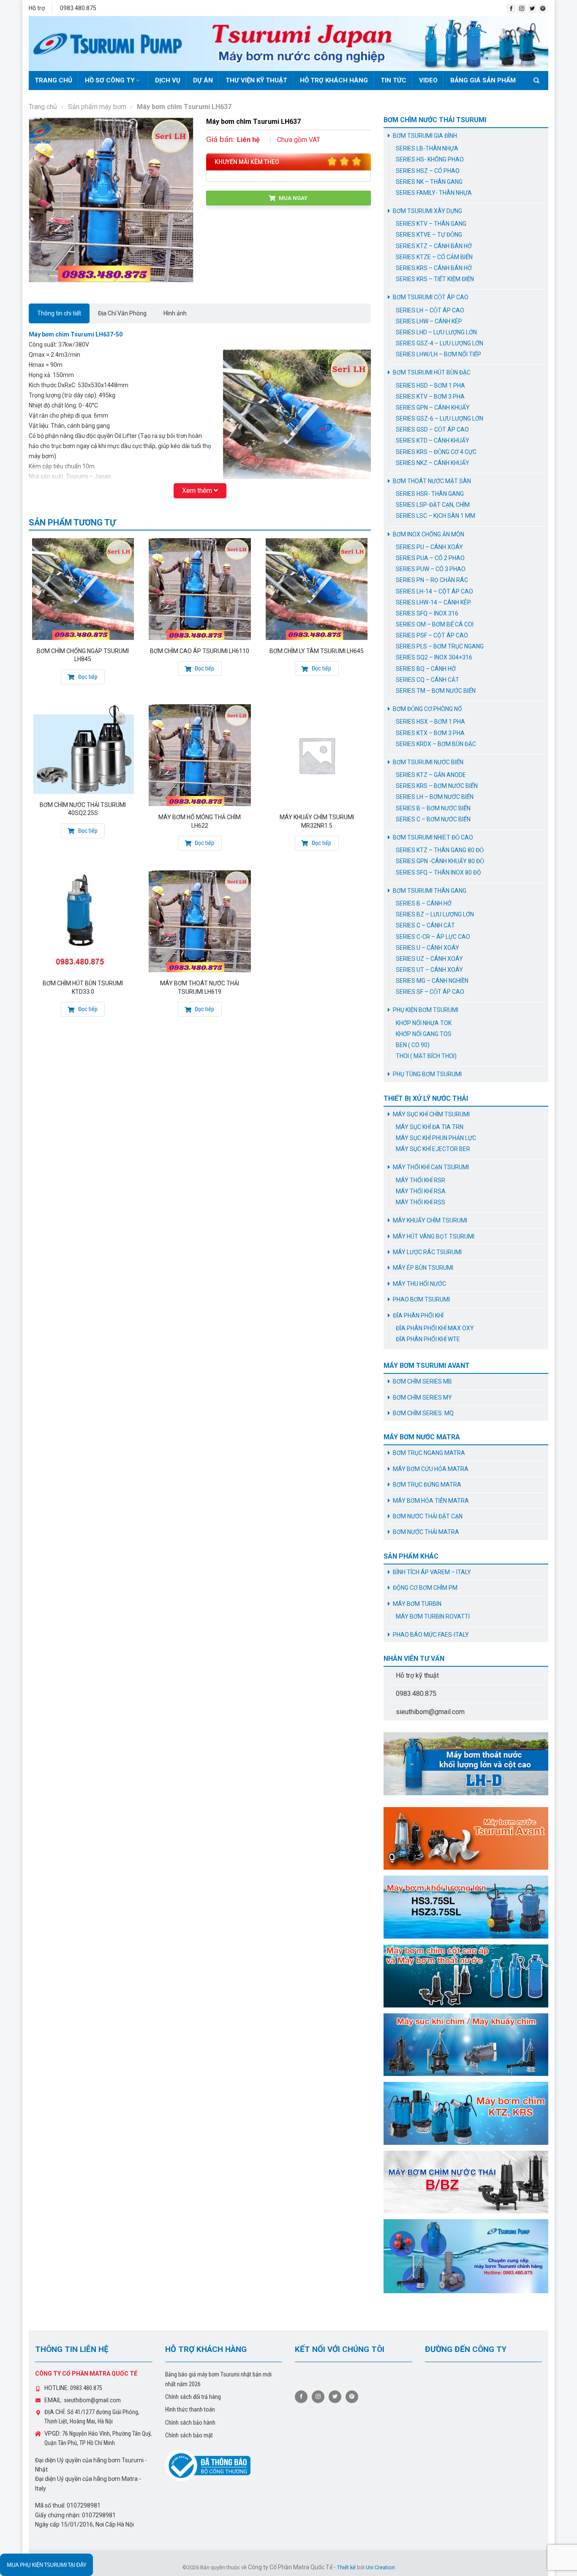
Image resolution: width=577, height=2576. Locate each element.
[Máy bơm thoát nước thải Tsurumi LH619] (200, 921)
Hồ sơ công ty (110, 80)
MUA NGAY (293, 198)
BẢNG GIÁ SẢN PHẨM (483, 80)
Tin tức (393, 80)
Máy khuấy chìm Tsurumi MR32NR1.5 (317, 821)
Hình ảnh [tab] (175, 313)
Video (428, 80)
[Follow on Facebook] (511, 8)
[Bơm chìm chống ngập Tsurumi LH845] (83, 589)
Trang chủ (53, 80)
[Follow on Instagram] (522, 8)
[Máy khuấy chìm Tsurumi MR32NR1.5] (317, 755)
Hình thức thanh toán (190, 2409)
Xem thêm (198, 491)
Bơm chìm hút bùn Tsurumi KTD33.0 (83, 987)
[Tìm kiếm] (538, 80)
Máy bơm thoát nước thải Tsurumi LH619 (200, 987)
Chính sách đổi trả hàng (193, 2397)
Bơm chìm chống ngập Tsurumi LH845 (83, 655)
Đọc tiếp (87, 677)
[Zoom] (39, 273)
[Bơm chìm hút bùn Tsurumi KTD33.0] (83, 921)
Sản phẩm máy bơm (97, 107)
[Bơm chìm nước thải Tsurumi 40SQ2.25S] (83, 749)
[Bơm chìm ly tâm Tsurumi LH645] (317, 589)
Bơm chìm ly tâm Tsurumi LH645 (317, 651)
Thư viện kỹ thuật (256, 80)
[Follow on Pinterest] (543, 8)
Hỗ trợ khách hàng (334, 80)
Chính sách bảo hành (190, 2423)
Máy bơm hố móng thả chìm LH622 (200, 821)
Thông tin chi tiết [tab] (59, 313)
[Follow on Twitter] (532, 8)
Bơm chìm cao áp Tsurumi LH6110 (200, 651)
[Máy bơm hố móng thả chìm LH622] (200, 755)
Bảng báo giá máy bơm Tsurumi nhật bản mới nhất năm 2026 (218, 2379)
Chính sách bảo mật (189, 2435)
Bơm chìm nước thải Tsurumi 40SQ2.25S (83, 809)
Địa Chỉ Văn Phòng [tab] (122, 313)
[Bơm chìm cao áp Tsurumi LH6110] (200, 589)
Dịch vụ (168, 80)
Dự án (203, 80)
